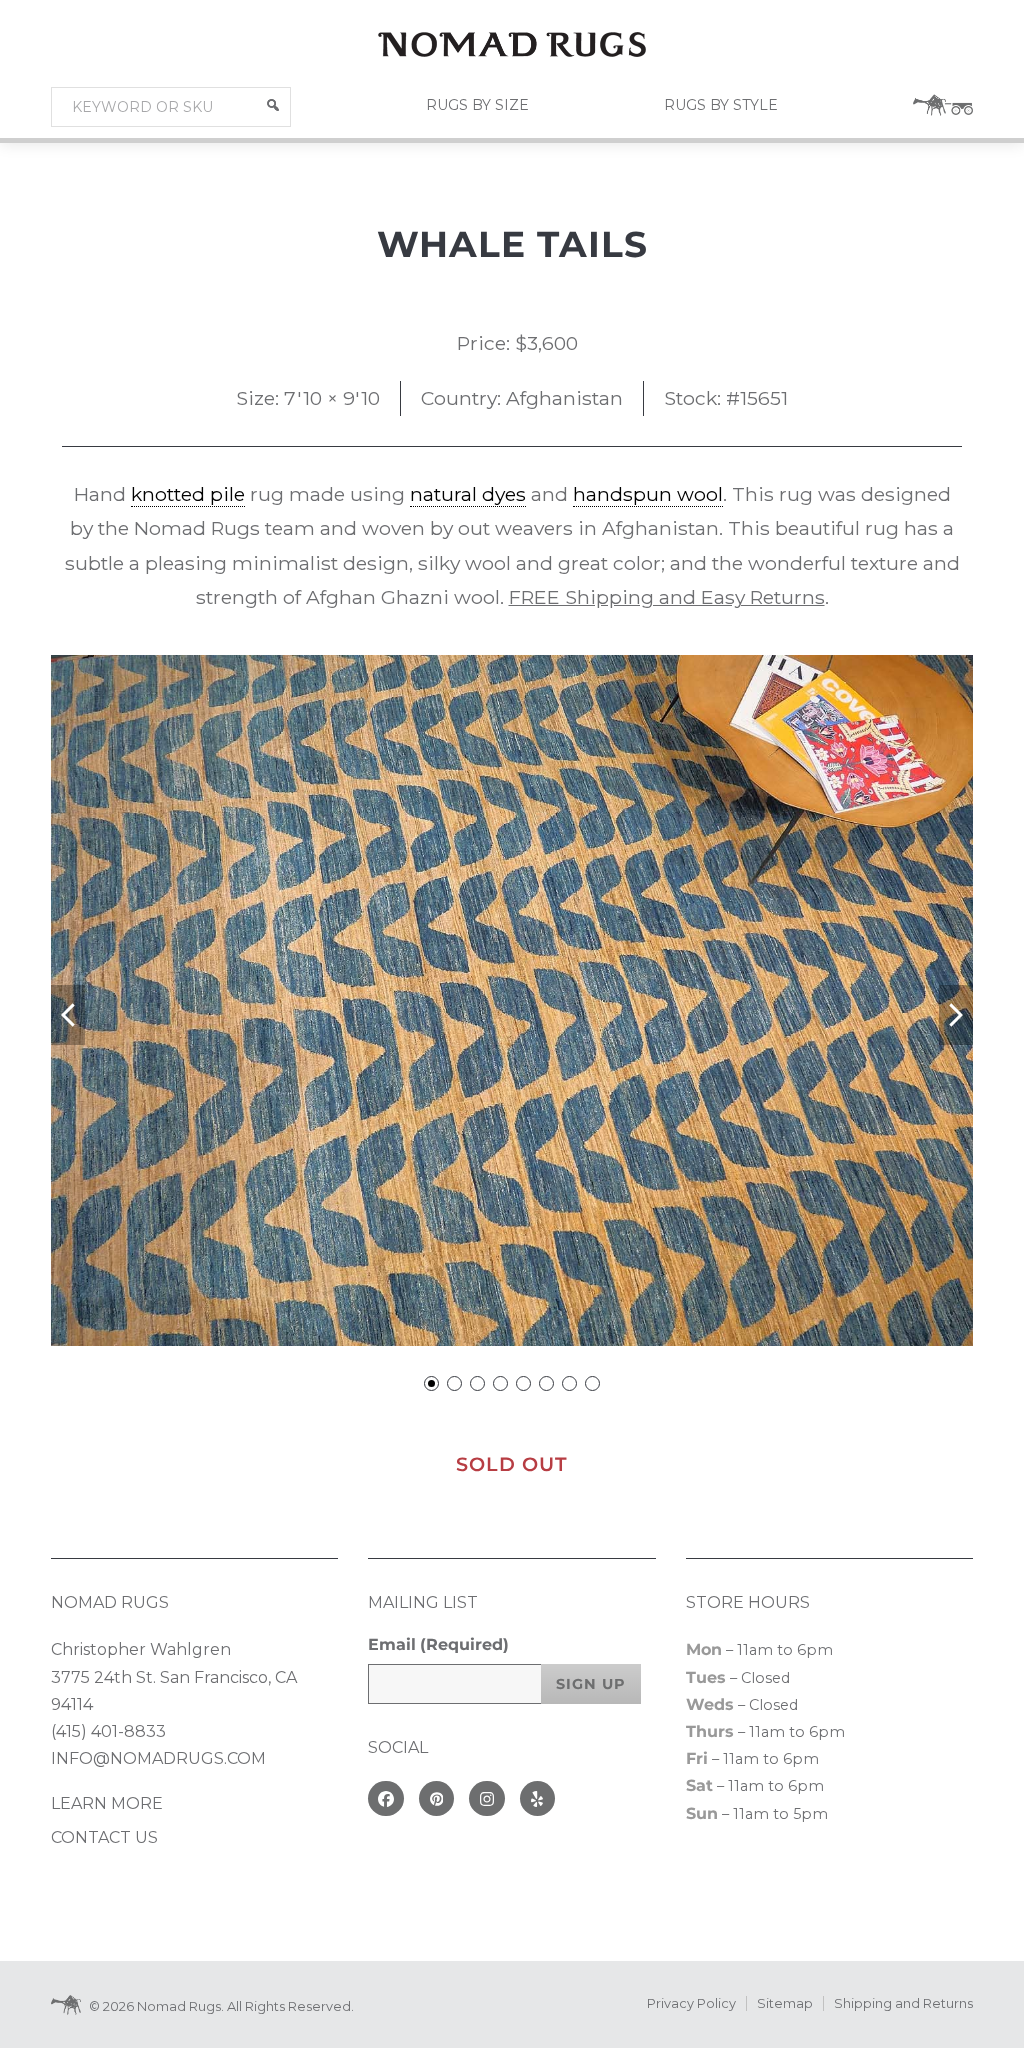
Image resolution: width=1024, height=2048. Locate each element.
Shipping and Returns (903, 2003)
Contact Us (104, 1837)
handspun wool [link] (648, 494)
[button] (273, 105)
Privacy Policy (691, 2003)
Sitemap (785, 2003)
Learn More (107, 1803)
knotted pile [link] (188, 494)
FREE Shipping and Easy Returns (667, 597)
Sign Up (591, 1684)
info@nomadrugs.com (158, 1758)
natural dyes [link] (468, 494)
